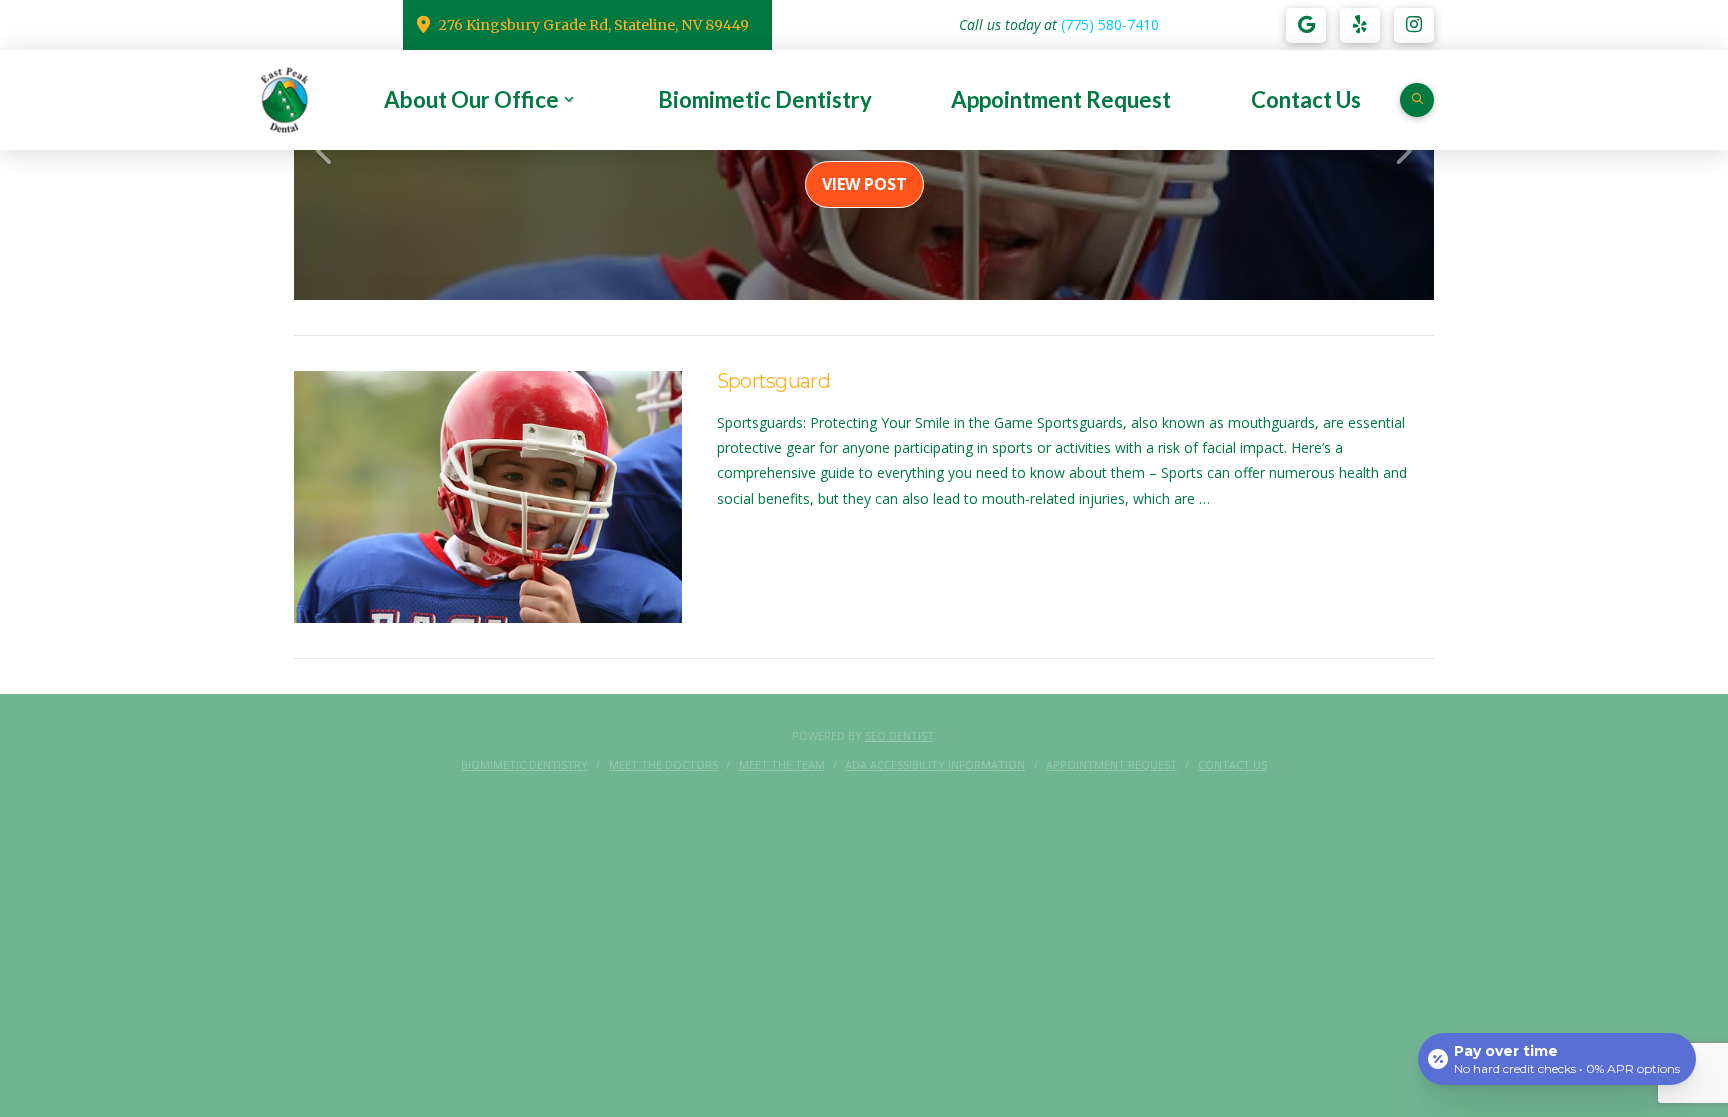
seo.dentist (899, 735)
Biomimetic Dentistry (524, 765)
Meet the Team (782, 765)
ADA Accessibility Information (935, 765)
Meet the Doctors (663, 765)
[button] (1417, 100)
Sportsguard (773, 381)
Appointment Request (1111, 765)
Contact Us (1232, 765)
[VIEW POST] (488, 497)
